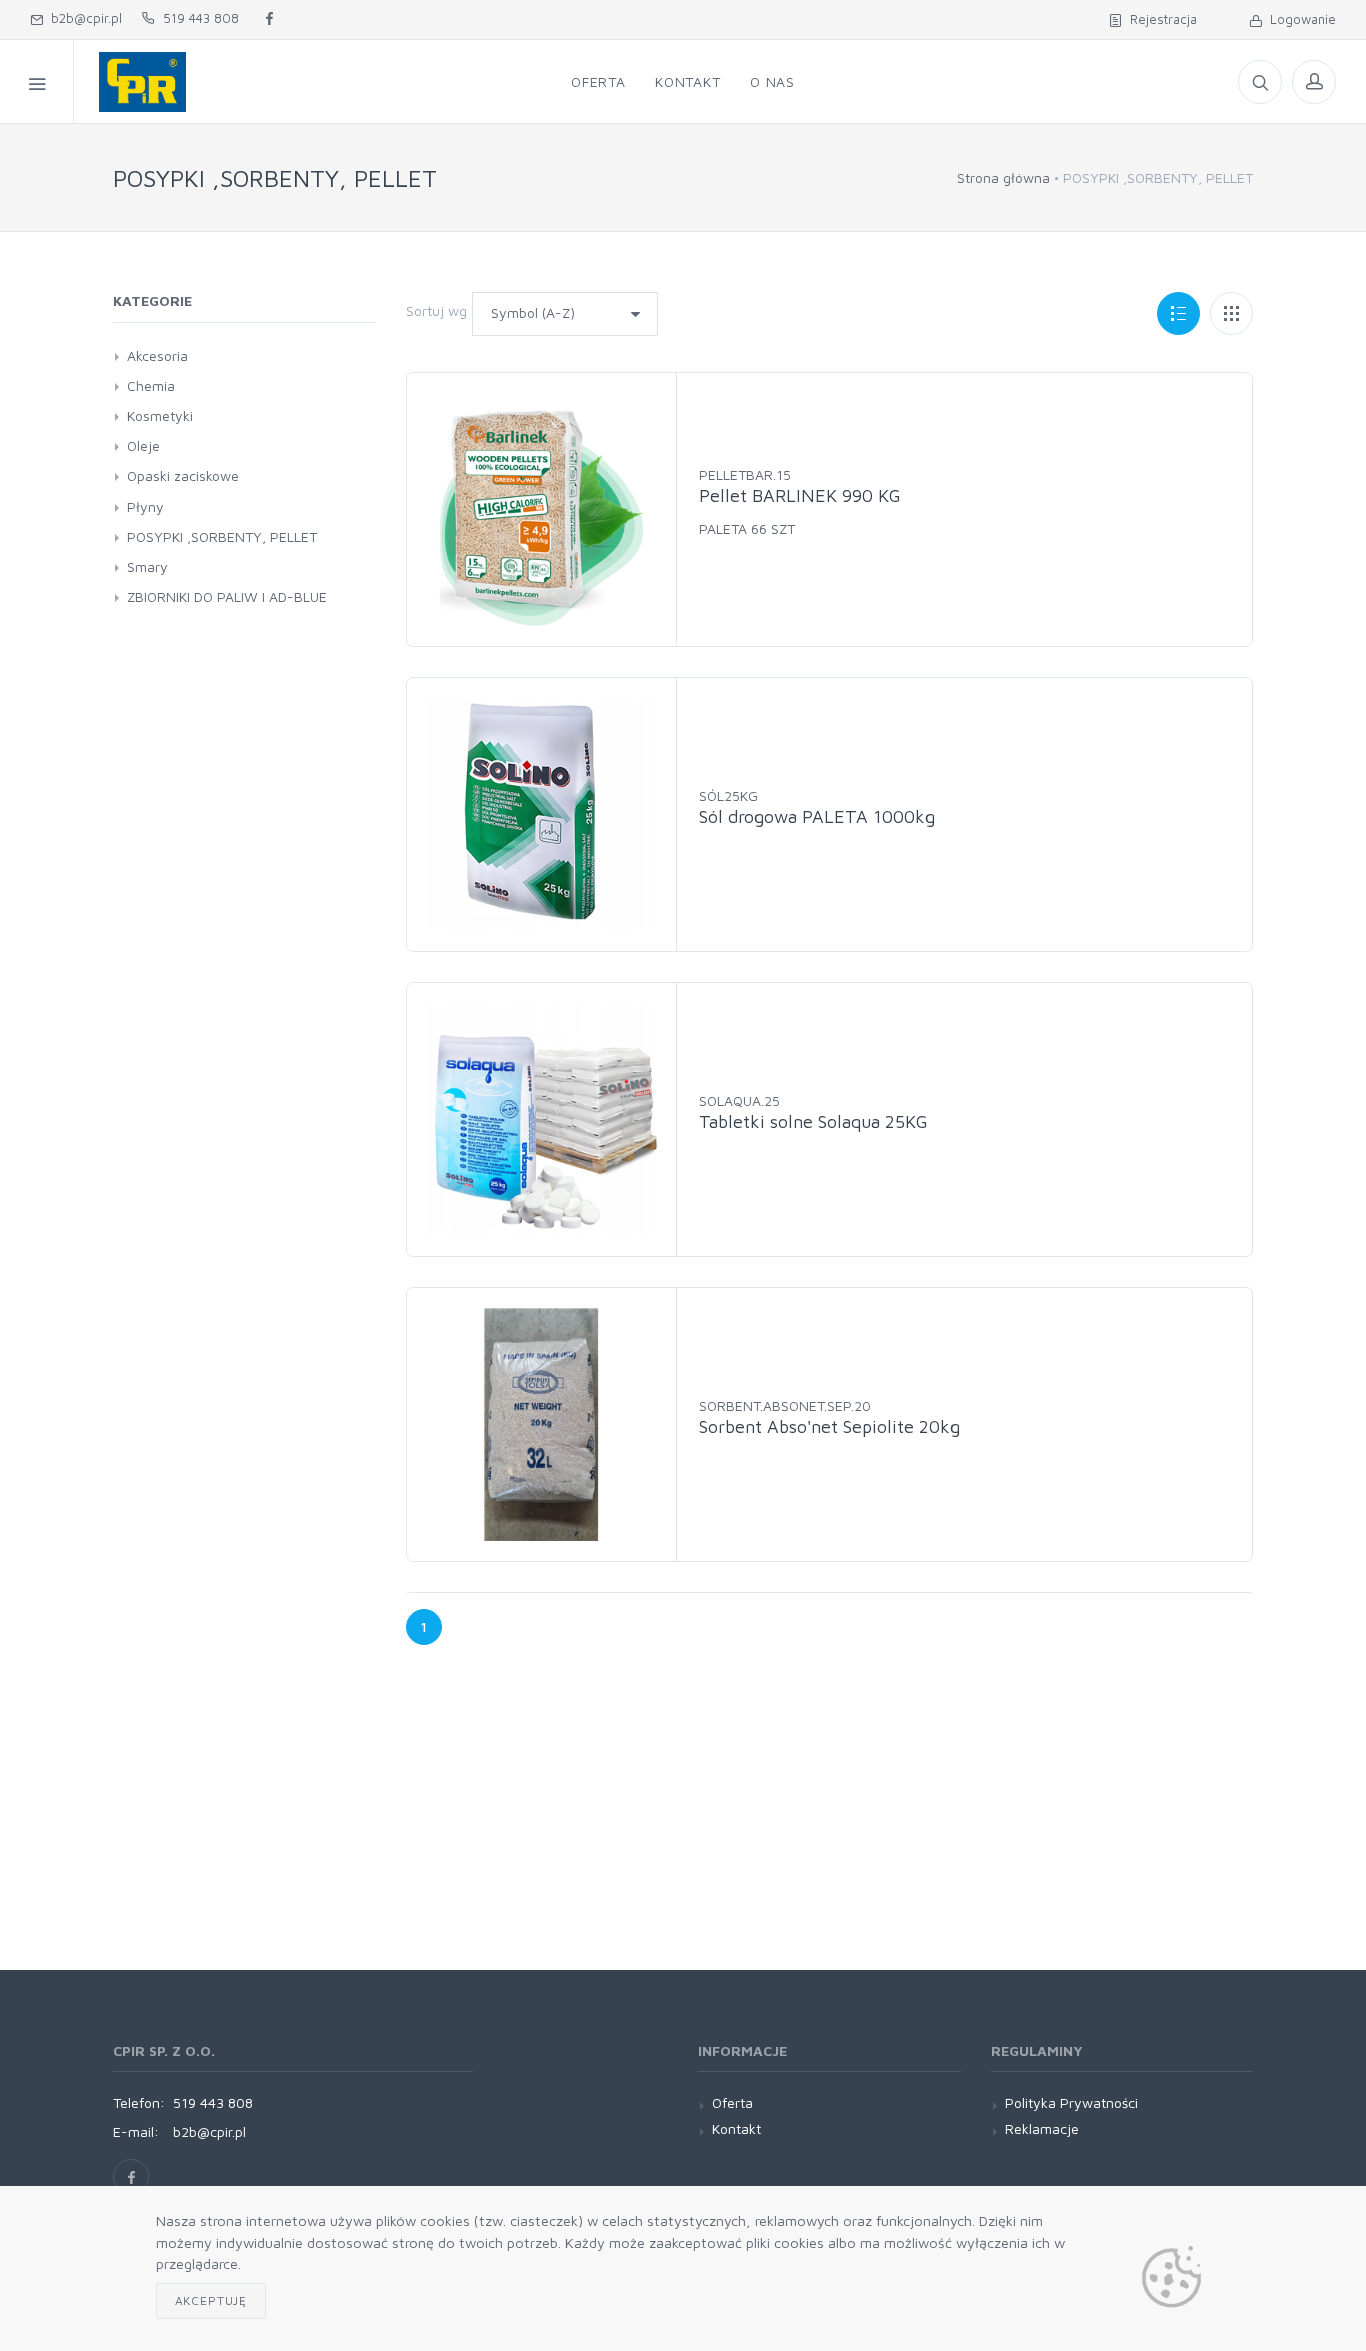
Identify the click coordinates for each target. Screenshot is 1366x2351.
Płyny (145, 506)
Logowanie (1299, 19)
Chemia (151, 385)
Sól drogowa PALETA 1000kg (817, 816)
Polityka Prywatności (1071, 2102)
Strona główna (1003, 177)
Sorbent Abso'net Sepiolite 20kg (829, 1426)
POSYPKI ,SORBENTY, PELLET (222, 536)
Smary (147, 566)
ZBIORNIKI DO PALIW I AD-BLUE (227, 596)
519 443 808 (197, 18)
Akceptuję (211, 2300)
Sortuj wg (436, 310)
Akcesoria (157, 355)
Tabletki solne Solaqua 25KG (813, 1121)
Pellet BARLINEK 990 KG (800, 495)
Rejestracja (1159, 19)
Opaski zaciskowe (183, 475)
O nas (772, 81)
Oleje (143, 445)
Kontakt (687, 81)
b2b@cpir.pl (82, 18)
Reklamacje (1042, 2128)
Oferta (598, 81)
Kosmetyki (160, 415)
